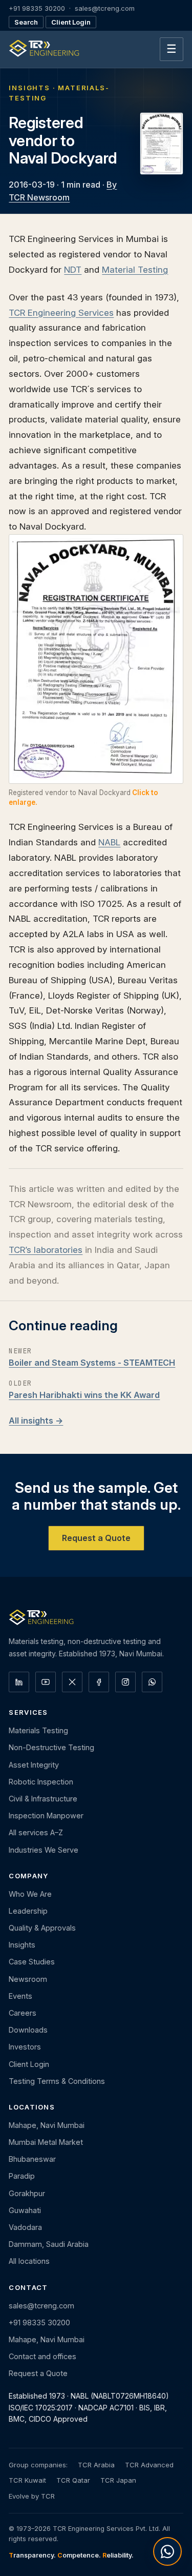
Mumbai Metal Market (46, 2142)
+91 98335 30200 (37, 8)
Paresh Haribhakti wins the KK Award (84, 1395)
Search (26, 22)
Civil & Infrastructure (43, 1799)
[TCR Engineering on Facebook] (99, 1682)
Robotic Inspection (41, 1782)
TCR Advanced (149, 2465)
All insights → (36, 1421)
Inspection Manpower (46, 1816)
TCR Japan (118, 2480)
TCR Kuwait (27, 2480)
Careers (23, 2013)
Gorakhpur (27, 2193)
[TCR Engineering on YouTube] (46, 1682)
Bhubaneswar (32, 2159)
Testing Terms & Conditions (57, 2081)
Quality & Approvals (42, 1928)
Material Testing (135, 269)
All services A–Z (36, 1832)
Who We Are (30, 1894)
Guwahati (25, 2210)
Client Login (71, 22)
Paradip (22, 2176)
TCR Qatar (73, 2480)
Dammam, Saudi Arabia (49, 2244)
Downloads (28, 2030)
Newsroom (28, 1979)
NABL (109, 842)
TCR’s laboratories (46, 1250)
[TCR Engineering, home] (44, 49)
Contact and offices (42, 2356)
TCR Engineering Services (61, 312)
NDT (73, 269)
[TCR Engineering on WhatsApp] (152, 1682)
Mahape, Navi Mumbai (47, 2125)
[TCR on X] (72, 1682)
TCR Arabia (96, 2465)
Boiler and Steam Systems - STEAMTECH (92, 1363)
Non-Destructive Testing (51, 1747)
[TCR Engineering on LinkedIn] (19, 1682)
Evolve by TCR (32, 2496)
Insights (22, 1945)
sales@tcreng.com (105, 8)
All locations (29, 2261)
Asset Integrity (34, 1765)
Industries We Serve (44, 1850)
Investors (25, 2047)
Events (20, 1996)
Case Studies (32, 1962)
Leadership (28, 1911)
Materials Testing (38, 1730)
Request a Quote (96, 1538)
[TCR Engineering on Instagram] (125, 1682)
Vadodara (25, 2227)
